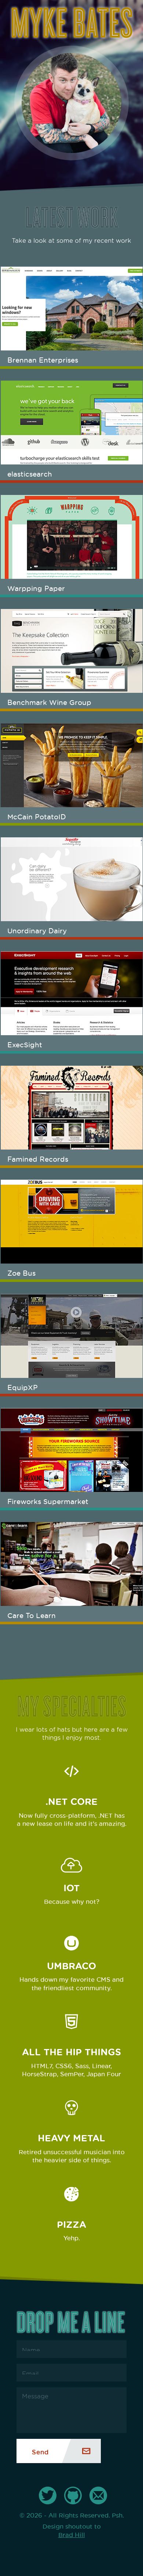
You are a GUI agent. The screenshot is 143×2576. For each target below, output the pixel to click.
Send (40, 2451)
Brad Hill (72, 2534)
